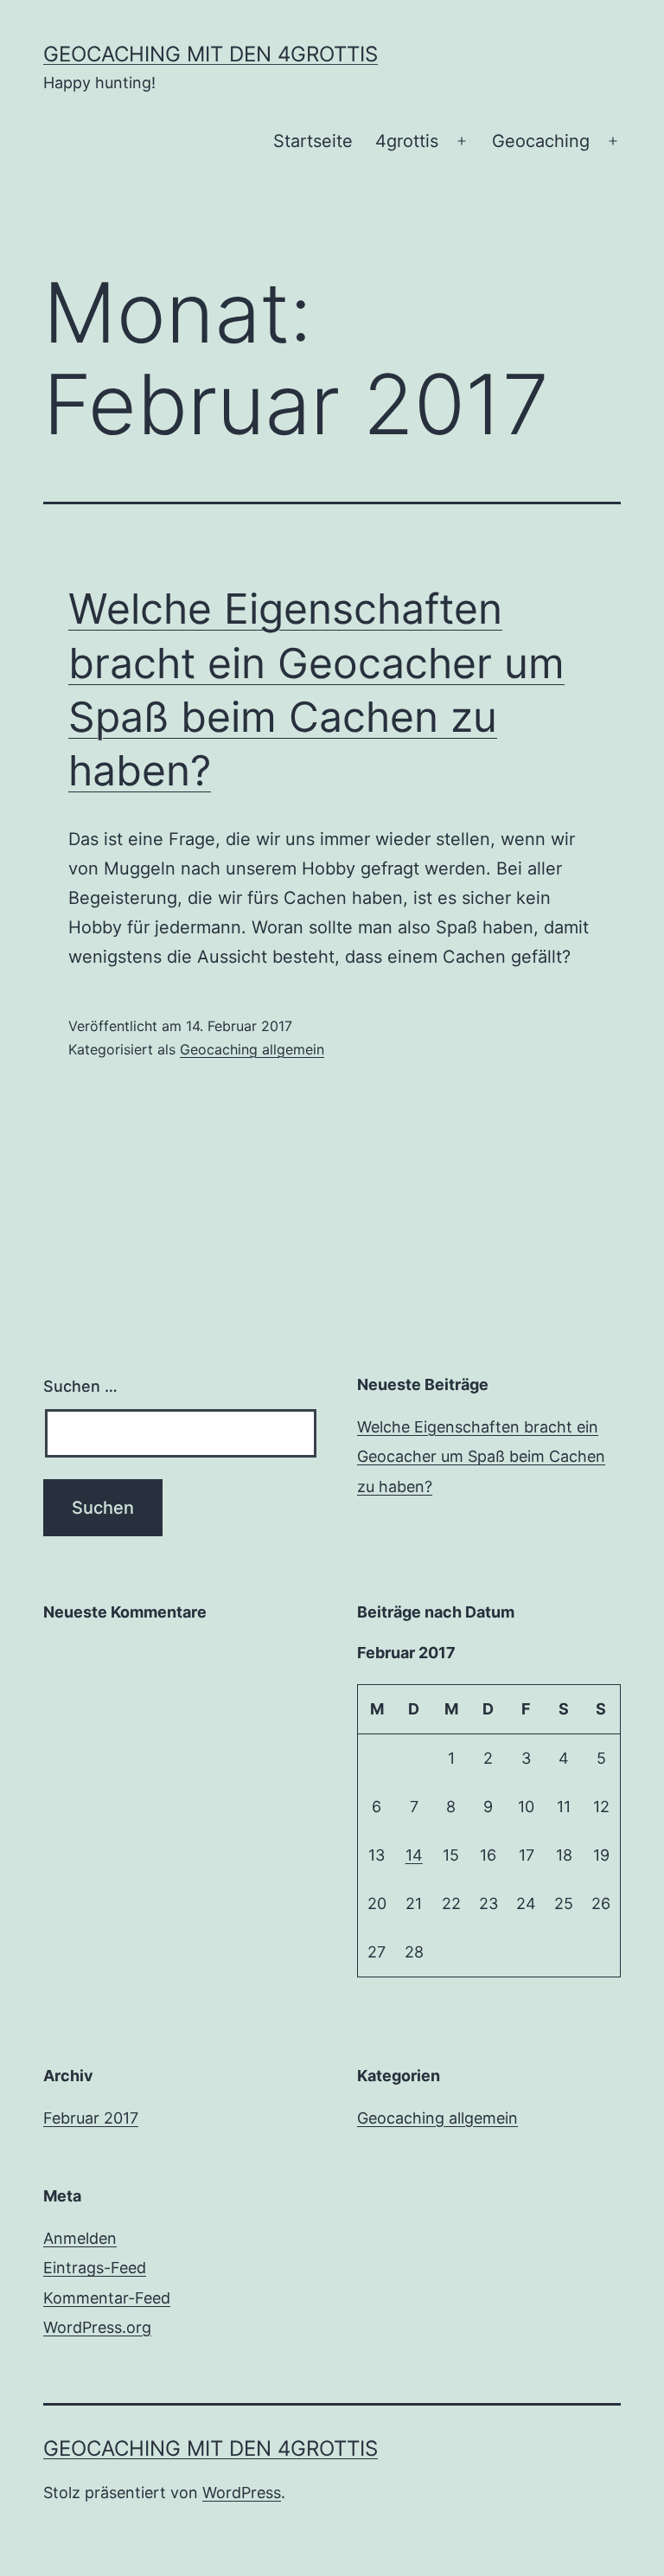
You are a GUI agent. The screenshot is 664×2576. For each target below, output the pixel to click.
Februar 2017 (91, 2118)
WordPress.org (97, 2327)
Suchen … (80, 1386)
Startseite (313, 141)
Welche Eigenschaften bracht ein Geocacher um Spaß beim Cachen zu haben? (481, 1456)
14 (414, 1855)
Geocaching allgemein (252, 1049)
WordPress (242, 2493)
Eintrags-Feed (95, 2268)
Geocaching (541, 141)
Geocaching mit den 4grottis (211, 54)
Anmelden (80, 2238)
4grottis (407, 141)
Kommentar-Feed (107, 2298)
